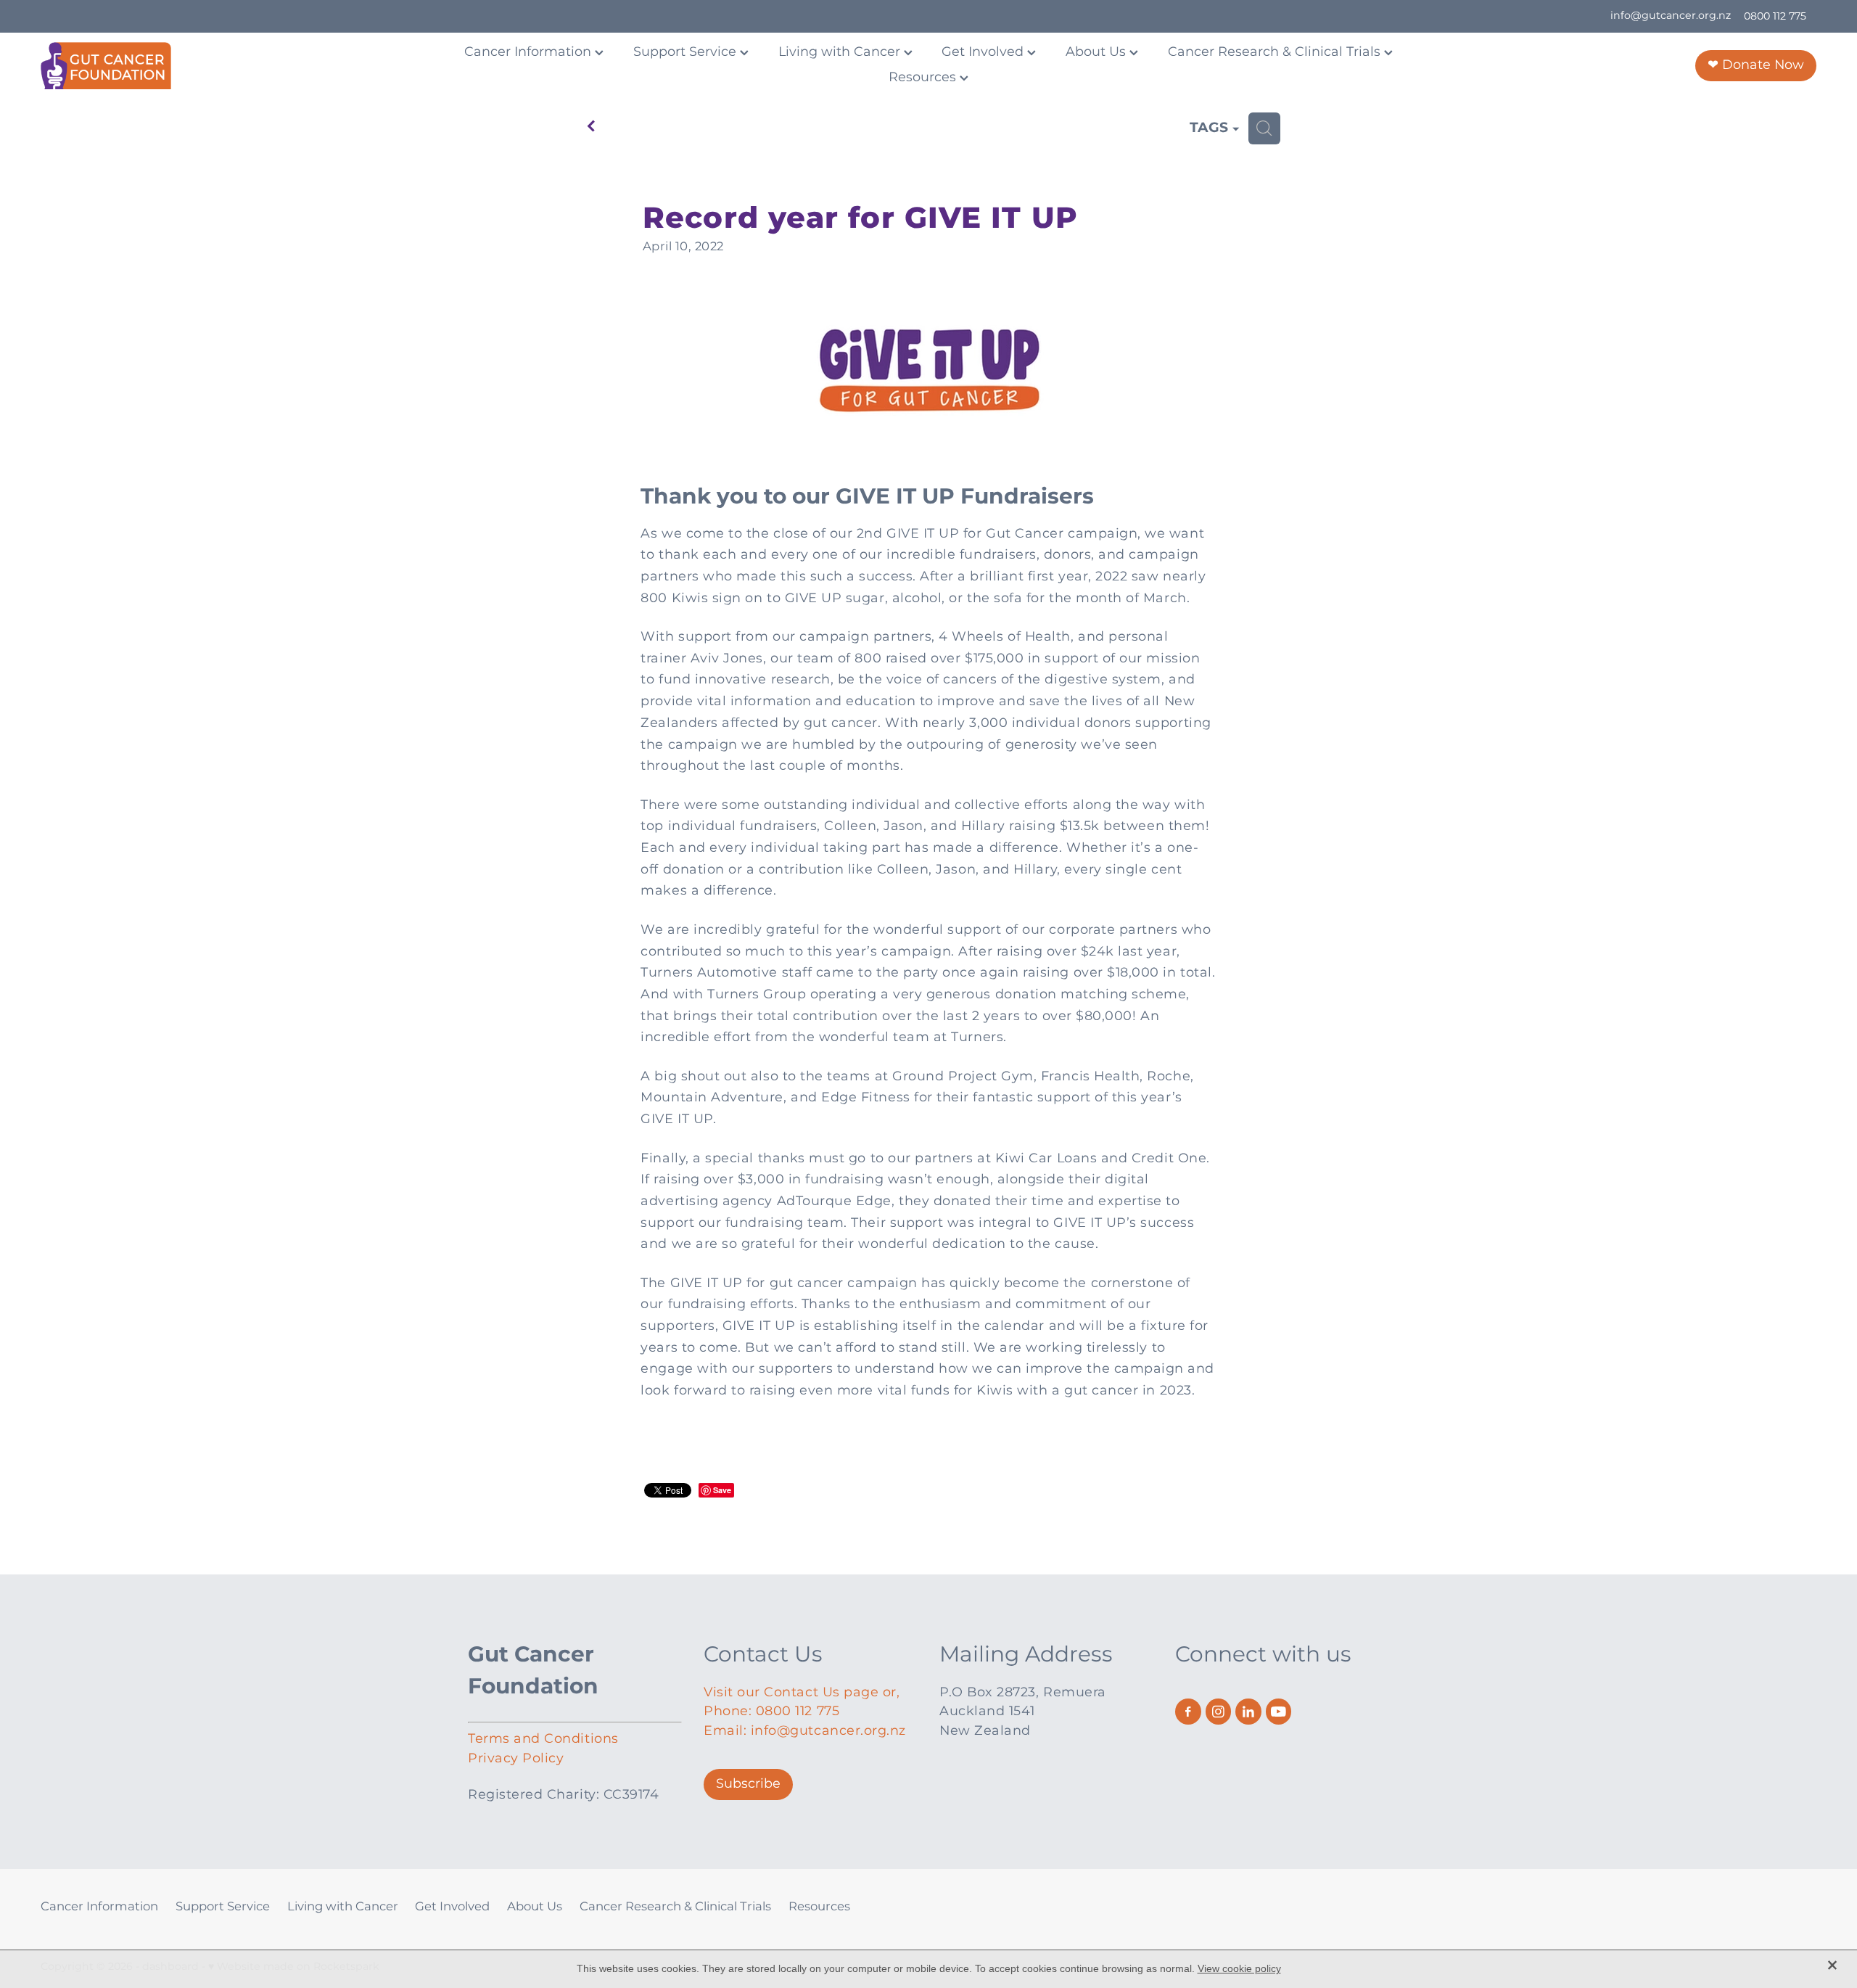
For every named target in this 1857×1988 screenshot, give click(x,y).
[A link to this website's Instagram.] (1219, 1712)
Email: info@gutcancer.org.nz (805, 1731)
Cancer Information (530, 52)
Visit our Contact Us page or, (802, 1692)
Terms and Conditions (543, 1739)
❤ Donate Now (1756, 65)
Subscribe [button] (748, 1784)
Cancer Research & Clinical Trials (1276, 52)
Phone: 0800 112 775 (771, 1711)
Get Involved (984, 52)
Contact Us (763, 1655)
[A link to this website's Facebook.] (1188, 1712)
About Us (1098, 52)
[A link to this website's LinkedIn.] (1248, 1712)
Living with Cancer (841, 52)
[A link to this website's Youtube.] (1279, 1712)
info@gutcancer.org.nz (1671, 16)
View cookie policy (1239, 1968)
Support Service (687, 52)
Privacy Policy (516, 1758)
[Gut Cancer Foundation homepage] (218, 66)
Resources (924, 77)
